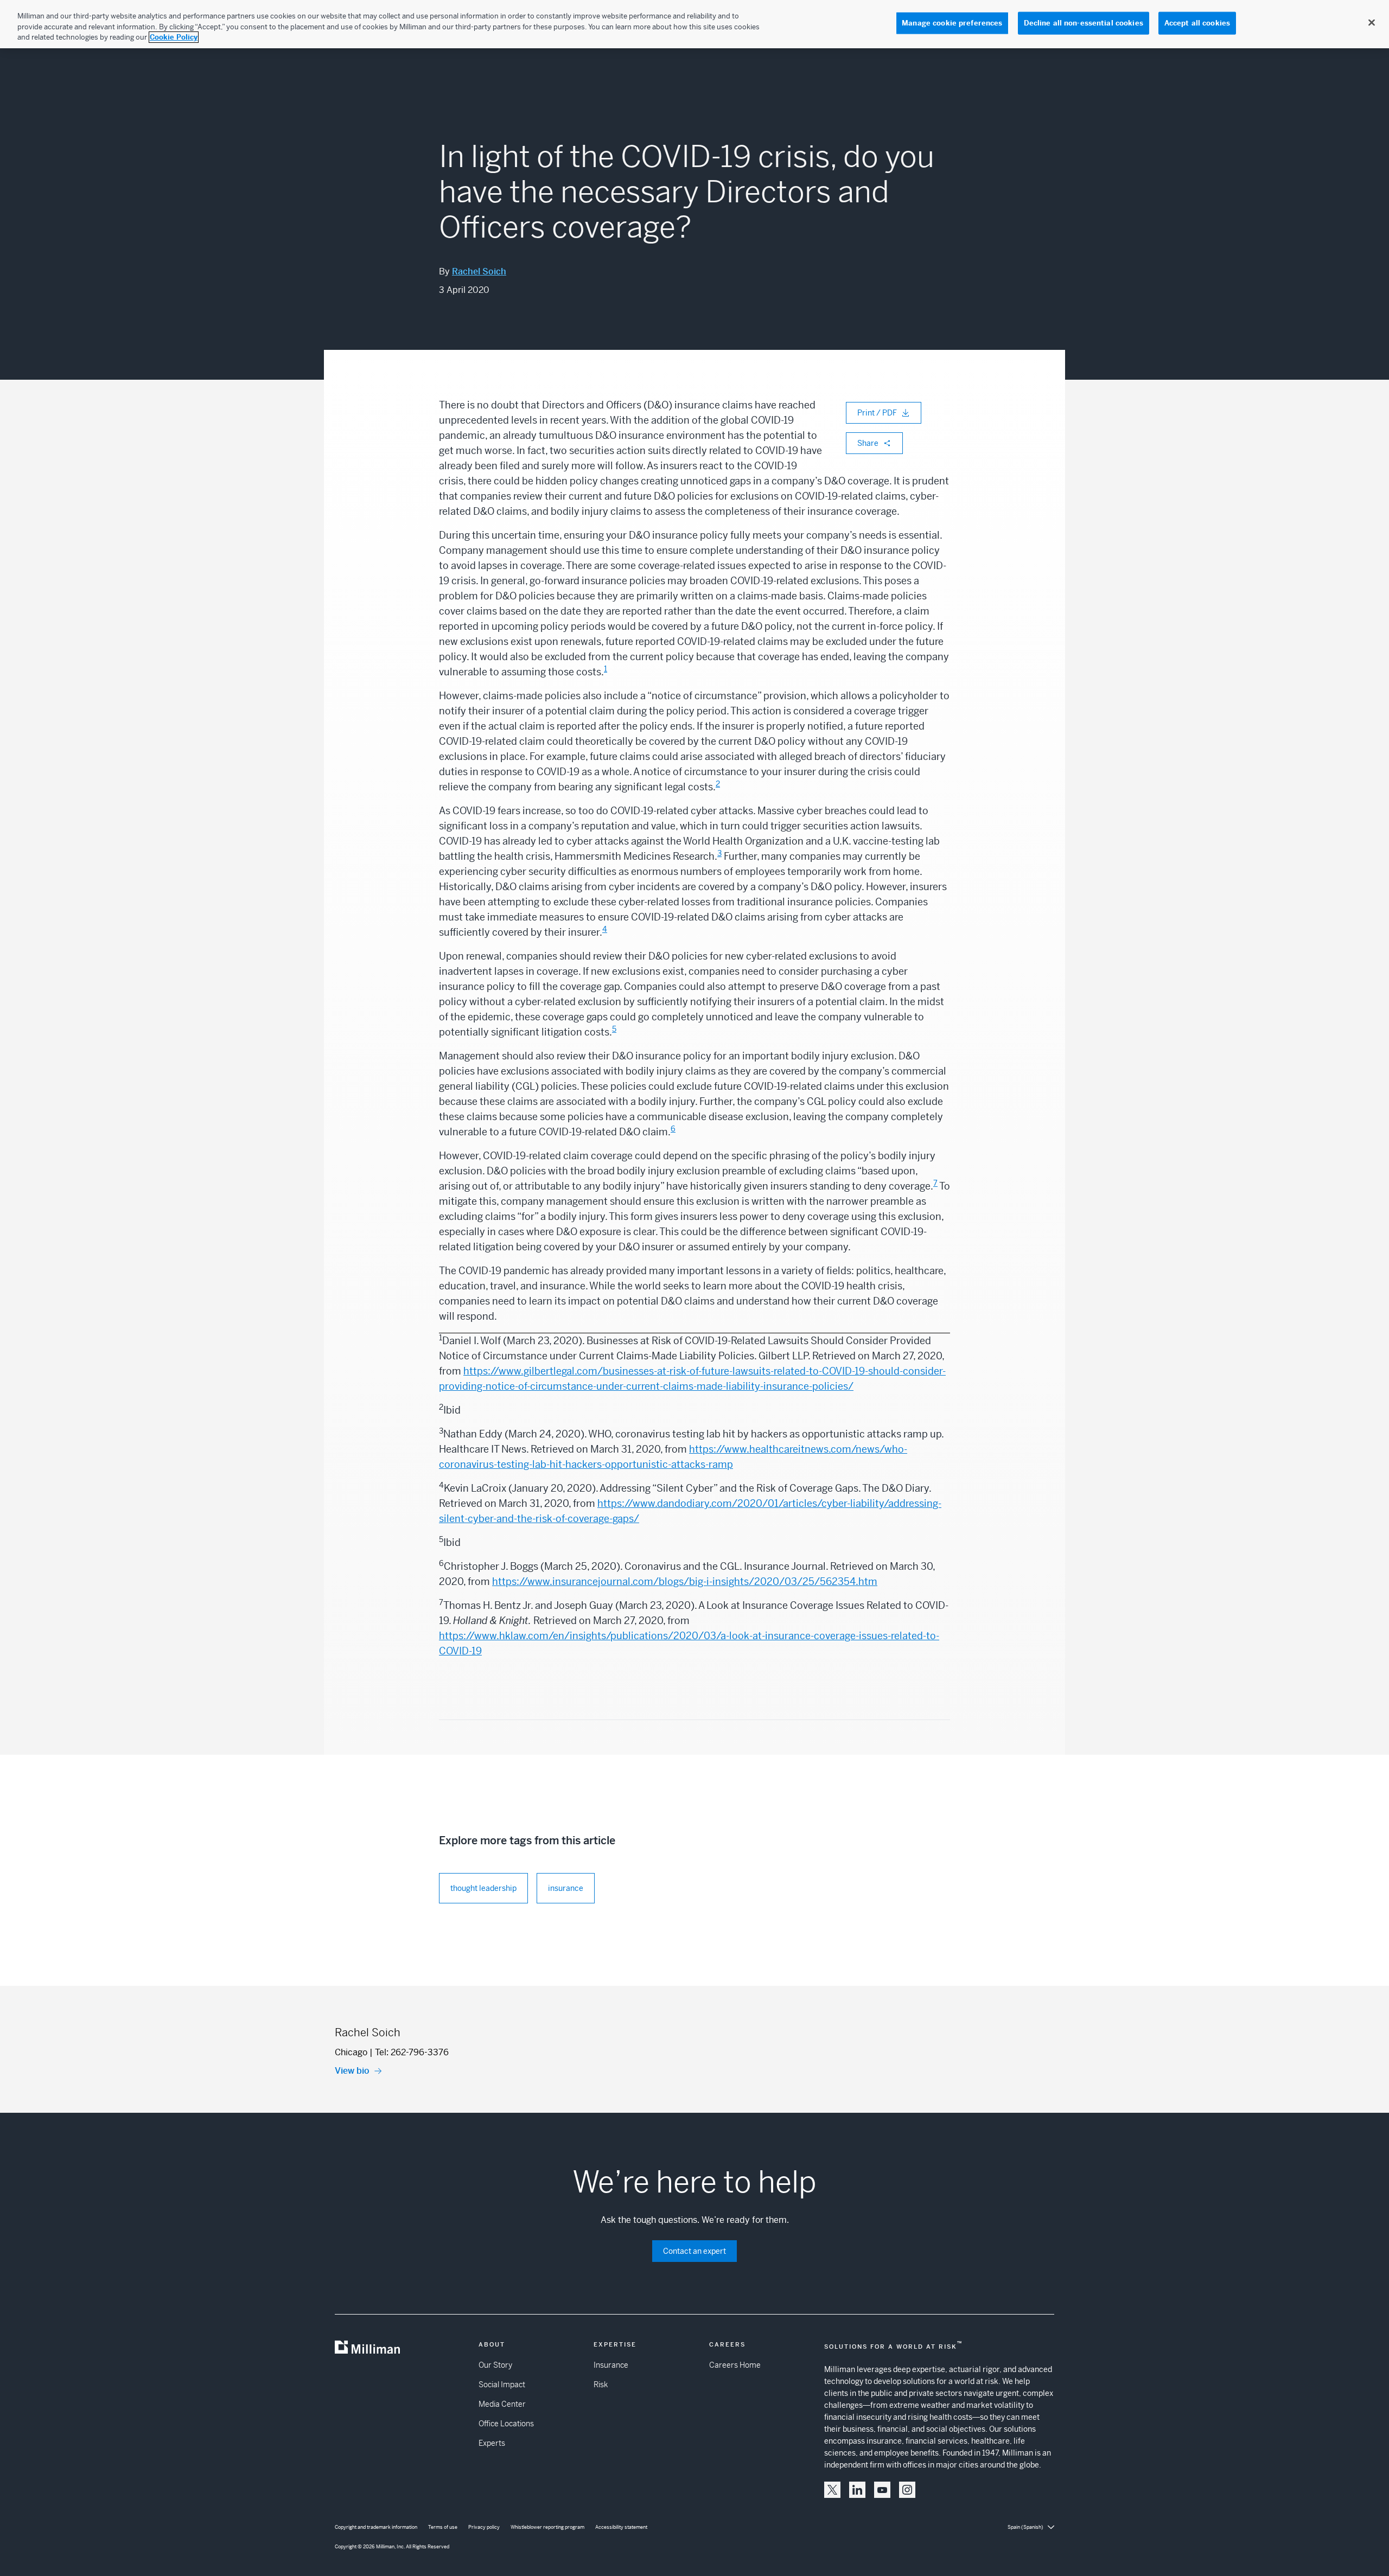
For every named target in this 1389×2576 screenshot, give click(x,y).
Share (868, 443)
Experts (492, 2443)
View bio (352, 2071)
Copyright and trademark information (376, 2527)
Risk (601, 2385)
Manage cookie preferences (952, 23)
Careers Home (735, 2365)
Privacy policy (484, 2527)
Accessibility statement (621, 2527)
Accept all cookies (1197, 23)
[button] (832, 2490)
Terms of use (443, 2527)
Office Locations (506, 2424)
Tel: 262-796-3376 (412, 2052)
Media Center (502, 2404)
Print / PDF (877, 413)
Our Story (495, 2365)
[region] (694, 24)
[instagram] (907, 2490)
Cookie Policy (174, 37)
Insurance (611, 2365)
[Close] (1372, 23)
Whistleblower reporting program (547, 2527)
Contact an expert (694, 2251)
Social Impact (502, 2385)
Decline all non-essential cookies (1084, 23)
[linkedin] (857, 2490)
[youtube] (882, 2490)
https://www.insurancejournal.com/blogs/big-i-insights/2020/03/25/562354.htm (685, 1581)
